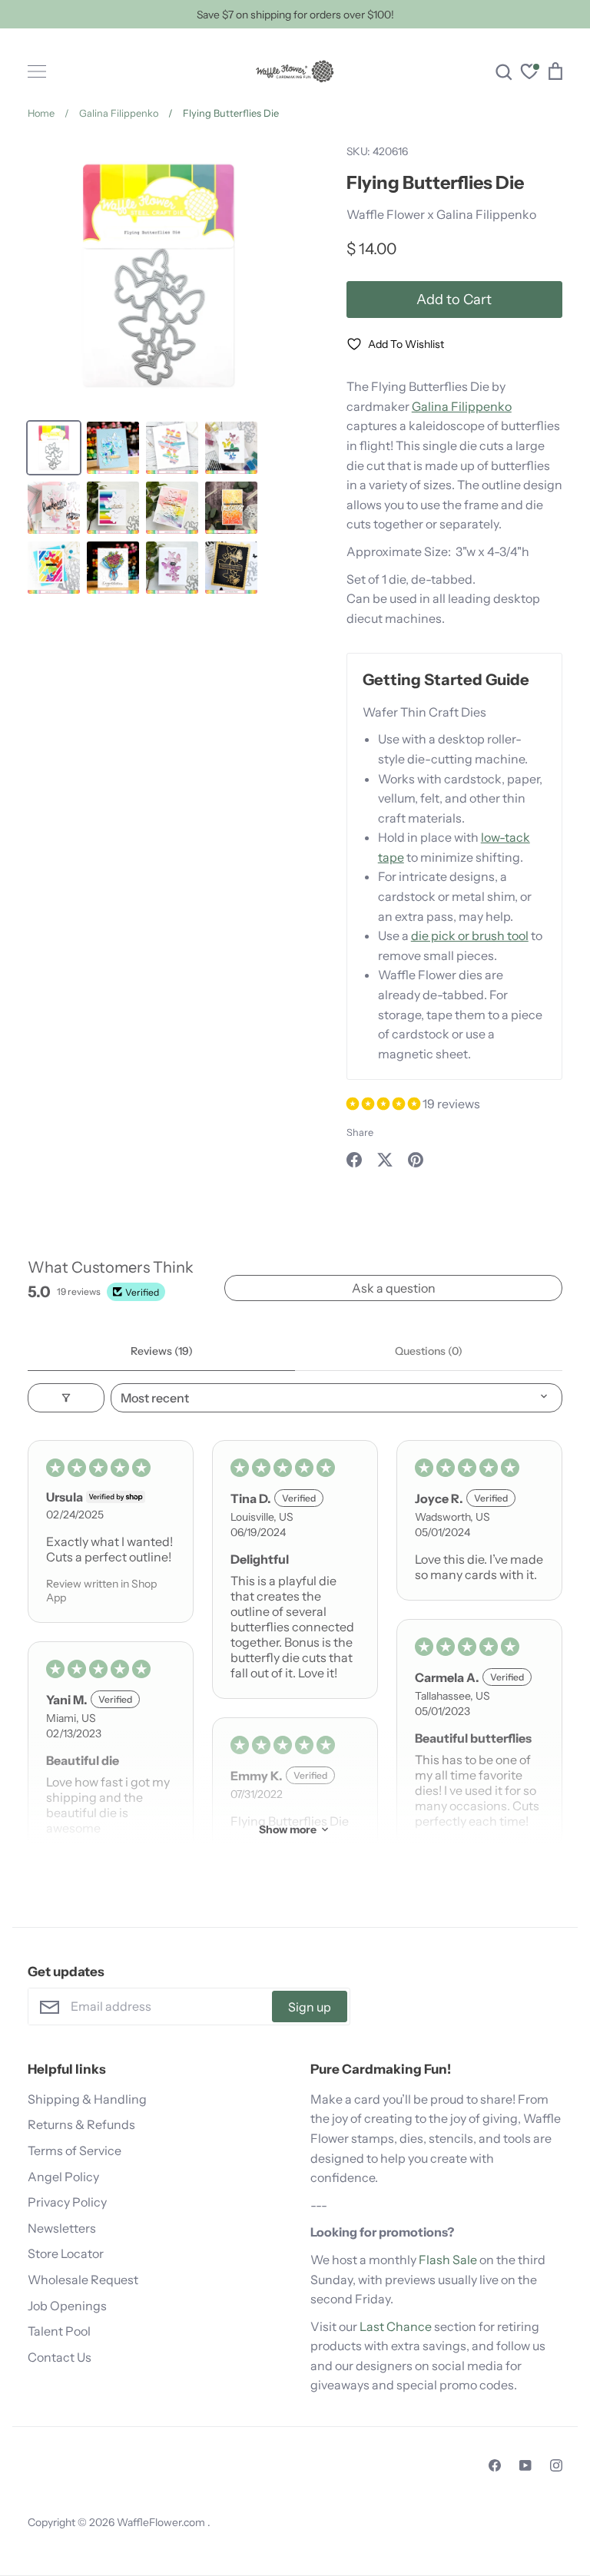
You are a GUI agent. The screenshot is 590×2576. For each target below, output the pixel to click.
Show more (288, 1829)
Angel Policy (63, 2177)
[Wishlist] (529, 73)
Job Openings (67, 2306)
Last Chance (396, 2326)
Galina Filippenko (462, 406)
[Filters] (66, 1398)
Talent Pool (59, 2331)
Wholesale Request (83, 2280)
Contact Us (60, 2357)
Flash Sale (448, 2260)
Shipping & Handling (87, 2099)
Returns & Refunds (81, 2124)
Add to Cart (454, 299)
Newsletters (62, 2228)
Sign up (310, 2007)
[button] (384, 1104)
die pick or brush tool (470, 935)
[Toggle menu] (37, 71)
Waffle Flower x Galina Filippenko (441, 214)
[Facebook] (495, 2465)
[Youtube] (525, 2465)
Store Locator (66, 2253)
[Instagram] (556, 2465)
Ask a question (394, 1288)
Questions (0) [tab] (429, 1351)
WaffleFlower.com (162, 2522)
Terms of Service (75, 2151)
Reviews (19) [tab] (162, 1351)
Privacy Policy (67, 2202)
